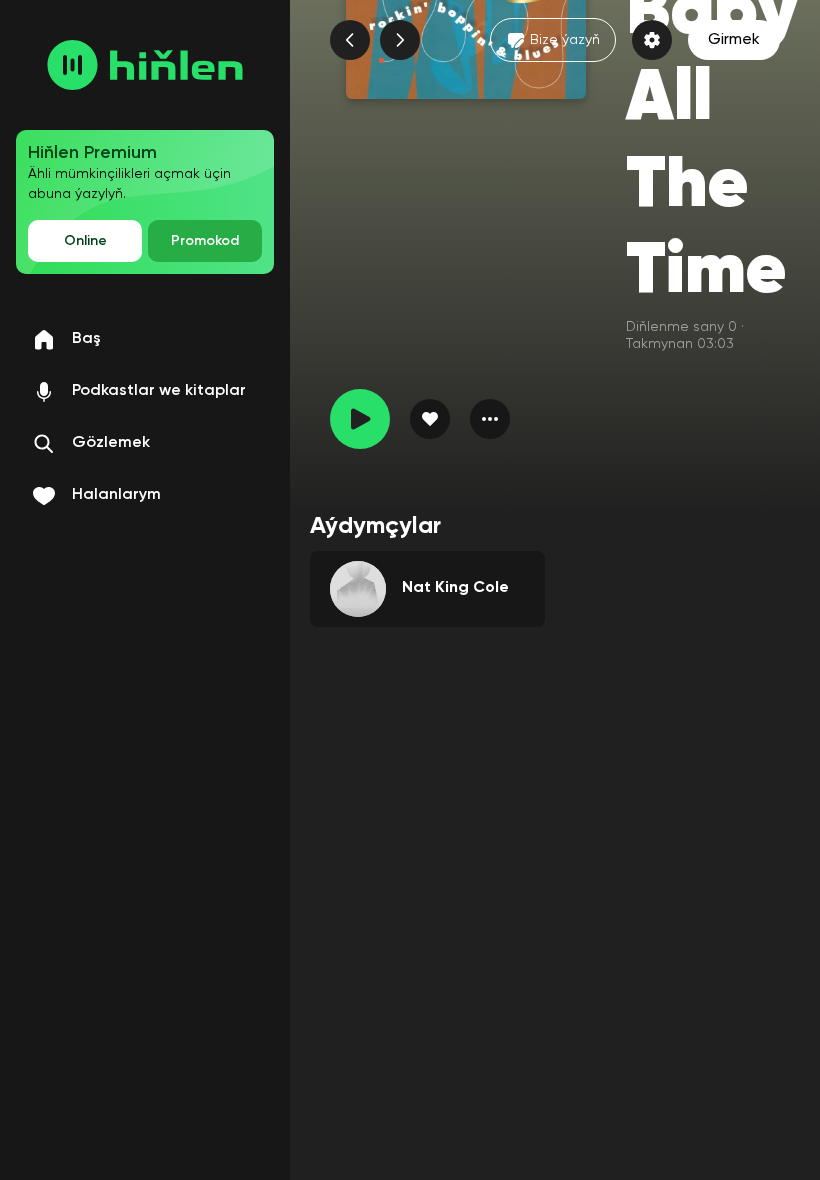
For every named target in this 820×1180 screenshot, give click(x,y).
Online (85, 241)
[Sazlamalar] (652, 40)
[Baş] (145, 65)
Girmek (734, 40)
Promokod (205, 241)
